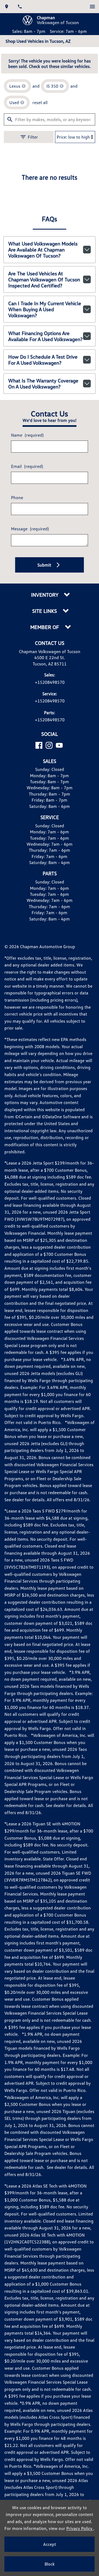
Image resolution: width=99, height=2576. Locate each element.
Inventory (45, 595)
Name (27, 435)
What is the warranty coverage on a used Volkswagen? (43, 384)
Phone (17, 498)
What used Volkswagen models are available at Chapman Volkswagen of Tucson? (43, 250)
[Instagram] (49, 745)
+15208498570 (50, 682)
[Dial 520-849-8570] (20, 7)
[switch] (92, 7)
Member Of (45, 627)
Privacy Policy (80, 2528)
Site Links (45, 611)
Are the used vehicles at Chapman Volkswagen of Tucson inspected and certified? (44, 279)
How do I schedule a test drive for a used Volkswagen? (43, 360)
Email (27, 466)
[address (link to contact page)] (7, 7)
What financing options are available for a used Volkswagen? (45, 336)
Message (30, 529)
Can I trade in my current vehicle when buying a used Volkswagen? (45, 309)
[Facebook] (39, 745)
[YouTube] (59, 745)
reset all (40, 102)
